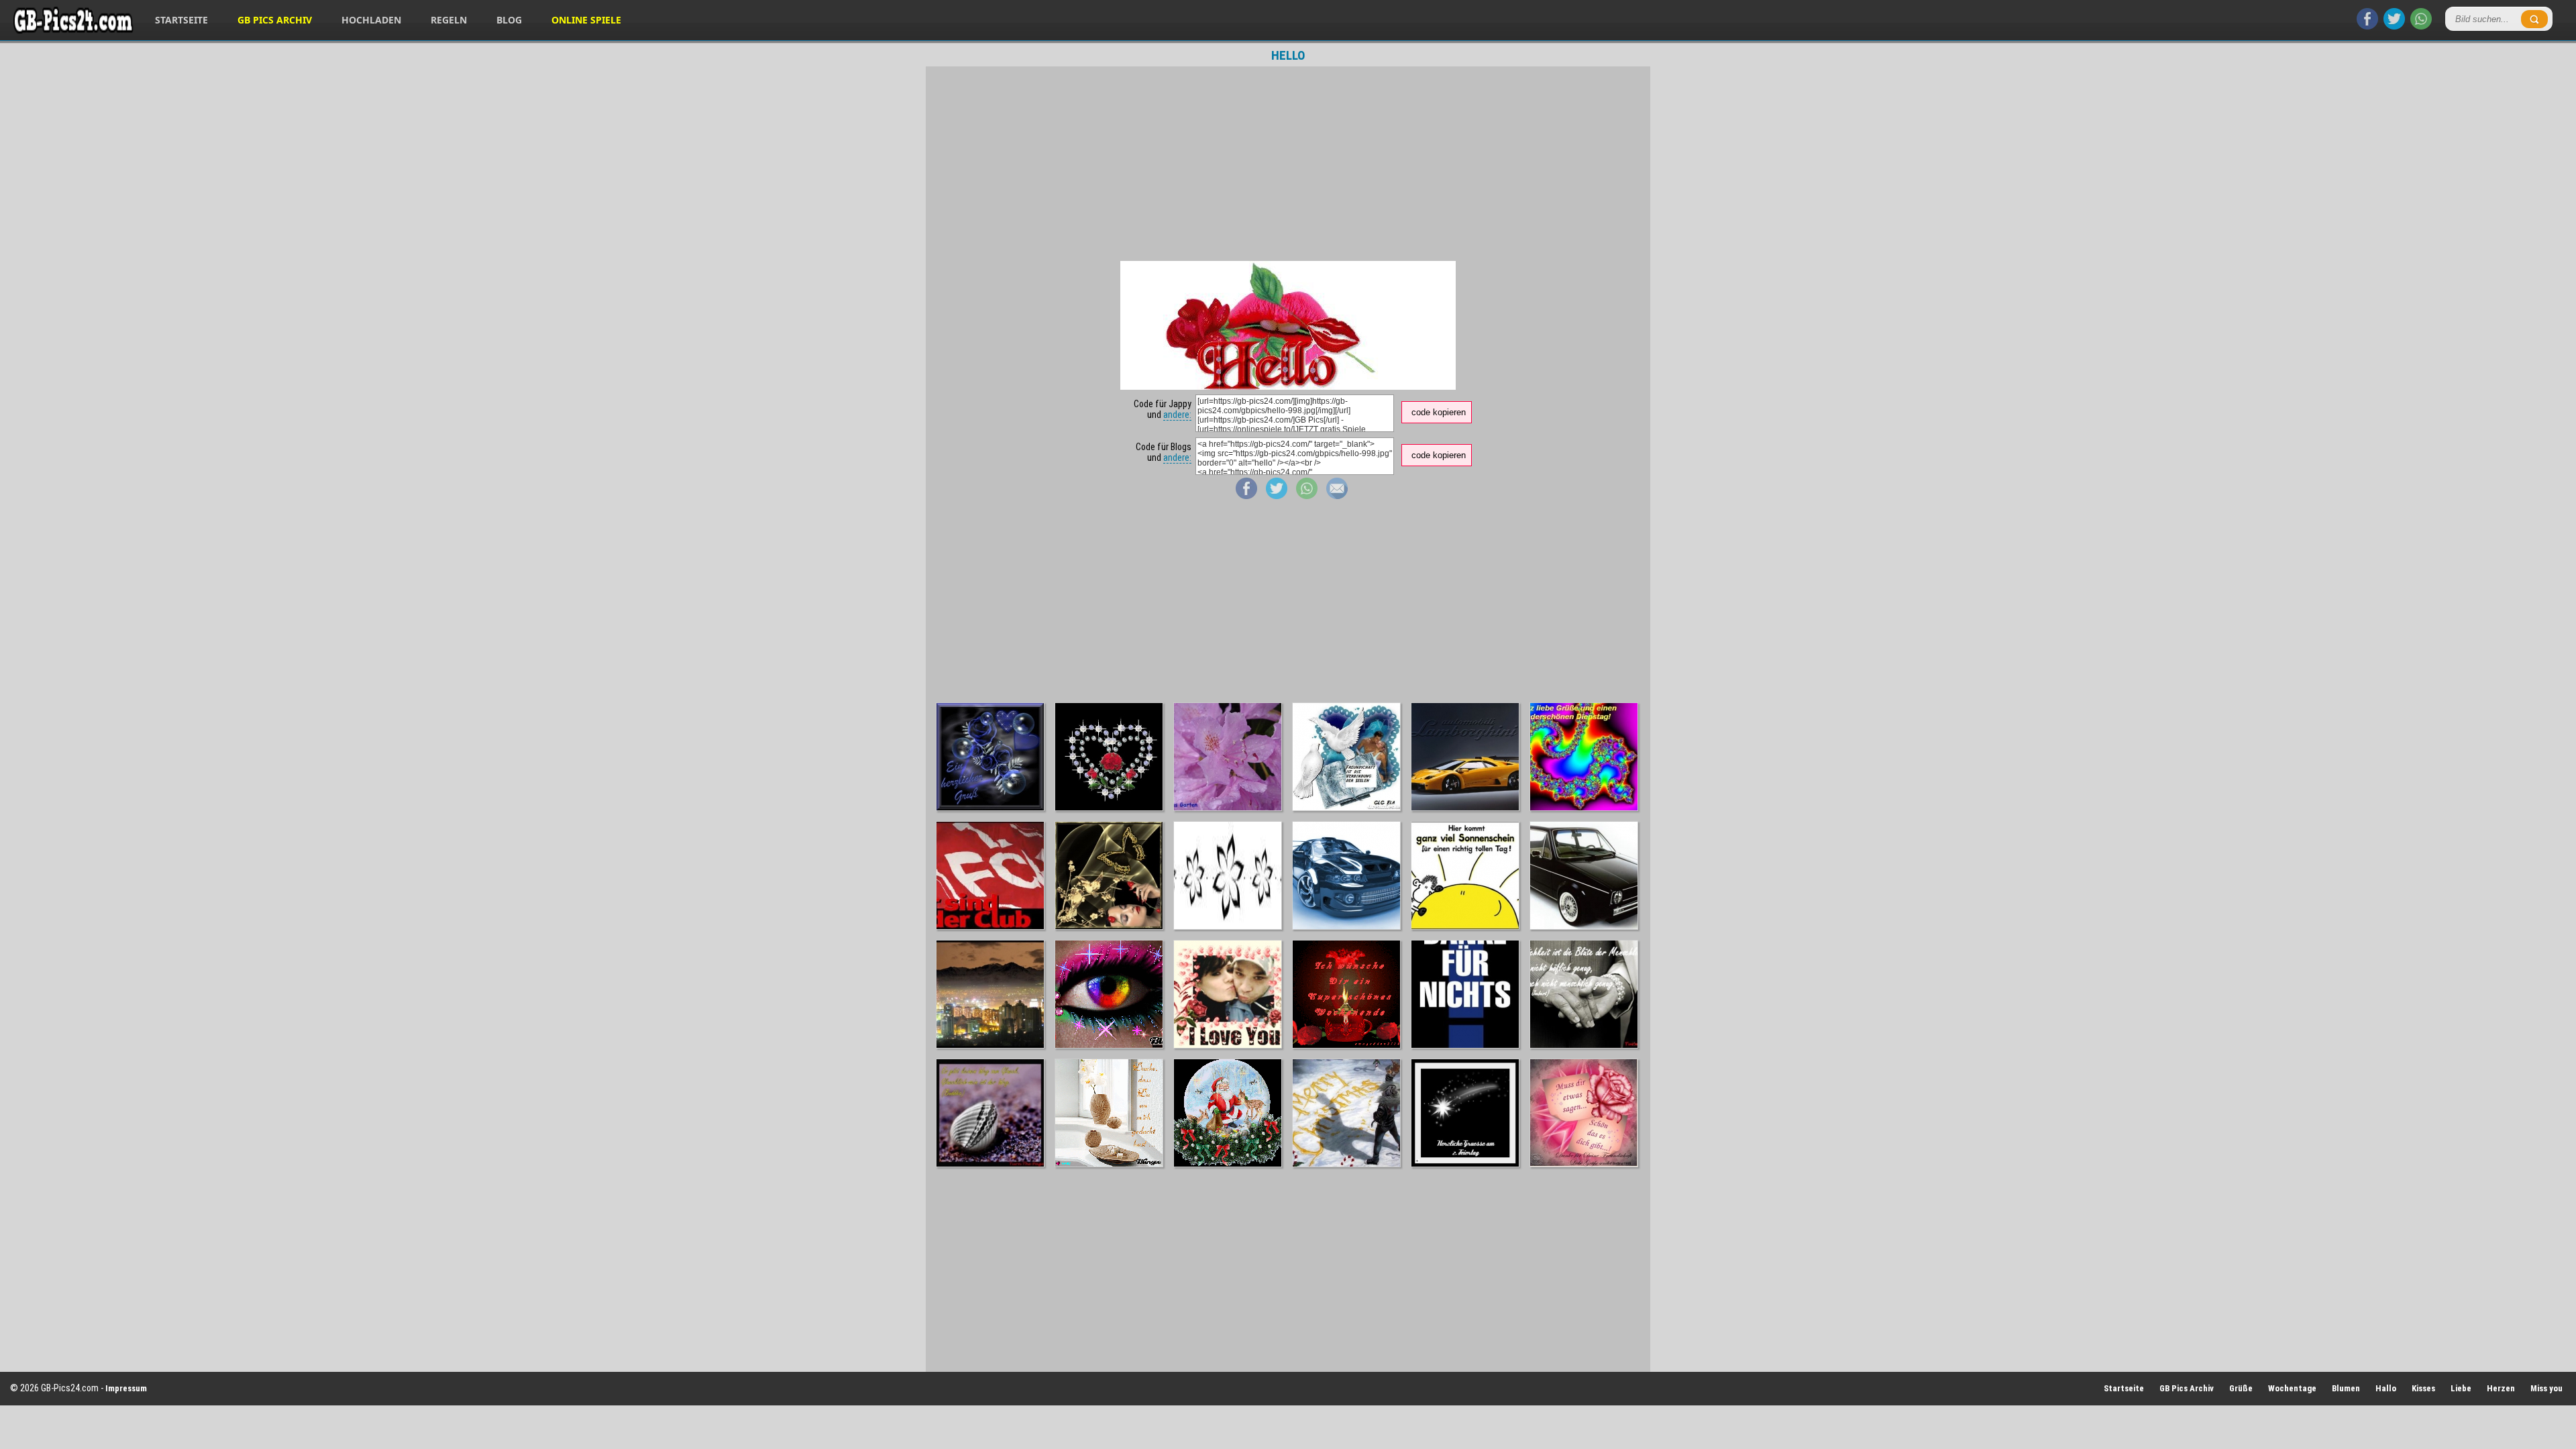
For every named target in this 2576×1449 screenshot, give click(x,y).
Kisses (2423, 1388)
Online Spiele (586, 20)
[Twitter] (2394, 26)
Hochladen (371, 20)
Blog (509, 20)
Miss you (2546, 1388)
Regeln (449, 20)
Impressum (126, 1388)
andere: (1177, 415)
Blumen (2346, 1388)
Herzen (2501, 1388)
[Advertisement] (1288, 164)
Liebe (2461, 1388)
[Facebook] (2367, 26)
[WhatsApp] (2421, 26)
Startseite (181, 20)
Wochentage (2292, 1388)
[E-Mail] (1337, 496)
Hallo (2386, 1388)
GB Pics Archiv (275, 20)
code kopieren (1439, 412)
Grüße (2241, 1388)
